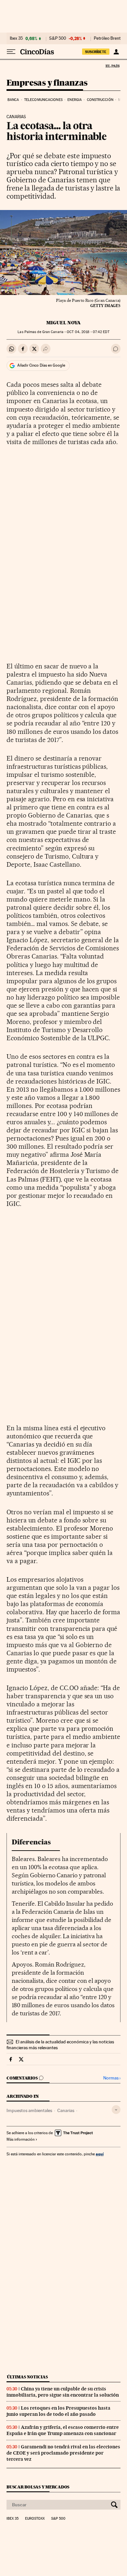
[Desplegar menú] (11, 52)
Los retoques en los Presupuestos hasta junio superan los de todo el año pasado (58, 2411)
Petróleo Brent (107, 38)
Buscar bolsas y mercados (38, 2487)
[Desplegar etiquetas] (116, 2110)
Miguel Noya (63, 323)
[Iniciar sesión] (116, 52)
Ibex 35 (16, 38)
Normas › (112, 2078)
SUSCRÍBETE (96, 52)
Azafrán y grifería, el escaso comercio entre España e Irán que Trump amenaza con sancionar (63, 2430)
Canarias (66, 2110)
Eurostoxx (35, 2519)
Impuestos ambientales (29, 2110)
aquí (100, 2154)
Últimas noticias (27, 2377)
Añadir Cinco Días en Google (41, 365)
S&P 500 (58, 38)
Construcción (100, 100)
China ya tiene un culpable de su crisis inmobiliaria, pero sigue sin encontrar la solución (63, 2392)
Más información (21, 2139)
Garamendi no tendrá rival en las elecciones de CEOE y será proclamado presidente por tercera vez (63, 2453)
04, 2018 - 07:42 (88, 332)
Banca (13, 100)
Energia (75, 100)
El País (112, 66)
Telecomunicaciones (43, 100)
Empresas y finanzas (47, 83)
